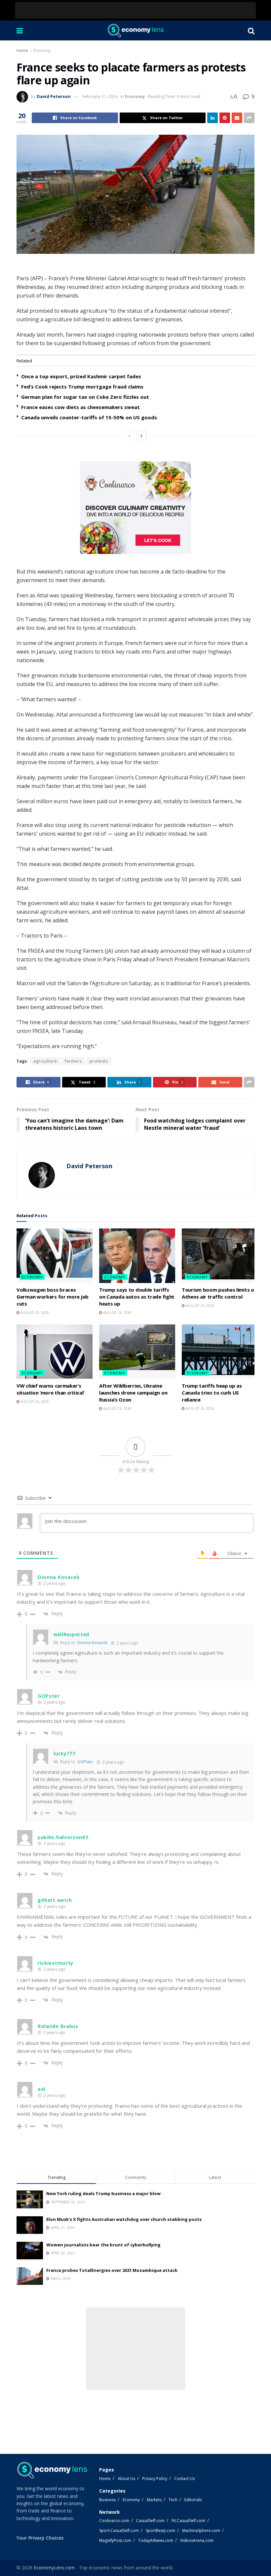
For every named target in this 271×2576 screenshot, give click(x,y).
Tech (173, 2500)
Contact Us (184, 2479)
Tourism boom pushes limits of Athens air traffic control (219, 1293)
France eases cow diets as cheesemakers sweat (80, 407)
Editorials (193, 2500)
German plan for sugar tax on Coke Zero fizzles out (85, 397)
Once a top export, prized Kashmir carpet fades (81, 376)
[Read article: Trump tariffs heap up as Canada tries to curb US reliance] (220, 1352)
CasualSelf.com (150, 2521)
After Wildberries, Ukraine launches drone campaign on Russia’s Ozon (133, 1393)
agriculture (45, 1061)
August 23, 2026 (199, 1306)
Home (22, 50)
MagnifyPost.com (115, 2540)
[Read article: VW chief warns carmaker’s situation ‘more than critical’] (55, 1352)
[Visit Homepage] (135, 30)
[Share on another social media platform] (249, 118)
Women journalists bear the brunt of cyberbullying (103, 2245)
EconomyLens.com (54, 2568)
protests (99, 1061)
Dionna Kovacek (92, 1643)
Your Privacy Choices (40, 2538)
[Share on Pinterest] (225, 118)
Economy (42, 50)
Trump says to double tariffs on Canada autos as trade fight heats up (137, 1297)
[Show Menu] (20, 30)
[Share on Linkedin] (213, 118)
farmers (73, 1061)
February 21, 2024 (100, 96)
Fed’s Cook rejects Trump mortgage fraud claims (82, 387)
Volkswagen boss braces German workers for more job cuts (53, 1297)
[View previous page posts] (130, 436)
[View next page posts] (141, 436)
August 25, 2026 (34, 1312)
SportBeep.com (160, 2530)
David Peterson (54, 96)
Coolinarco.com (114, 2521)
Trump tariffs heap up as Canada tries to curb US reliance (212, 1393)
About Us (126, 2479)
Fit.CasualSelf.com (188, 2521)
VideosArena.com (197, 2540)
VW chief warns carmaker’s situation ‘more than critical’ (50, 1389)
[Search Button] (251, 30)
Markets (154, 2500)
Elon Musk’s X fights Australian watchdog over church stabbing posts (124, 2219)
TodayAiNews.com (156, 2540)
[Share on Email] (237, 118)
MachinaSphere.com (201, 2530)
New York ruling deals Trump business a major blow (103, 2193)
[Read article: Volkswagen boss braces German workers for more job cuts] (55, 1256)
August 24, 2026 (117, 1312)
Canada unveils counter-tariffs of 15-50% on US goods (89, 417)
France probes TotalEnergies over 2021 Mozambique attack (112, 2270)
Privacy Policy (155, 2479)
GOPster (85, 1762)
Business (107, 2500)
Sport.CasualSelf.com (119, 2530)
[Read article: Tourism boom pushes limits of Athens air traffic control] (220, 1256)
